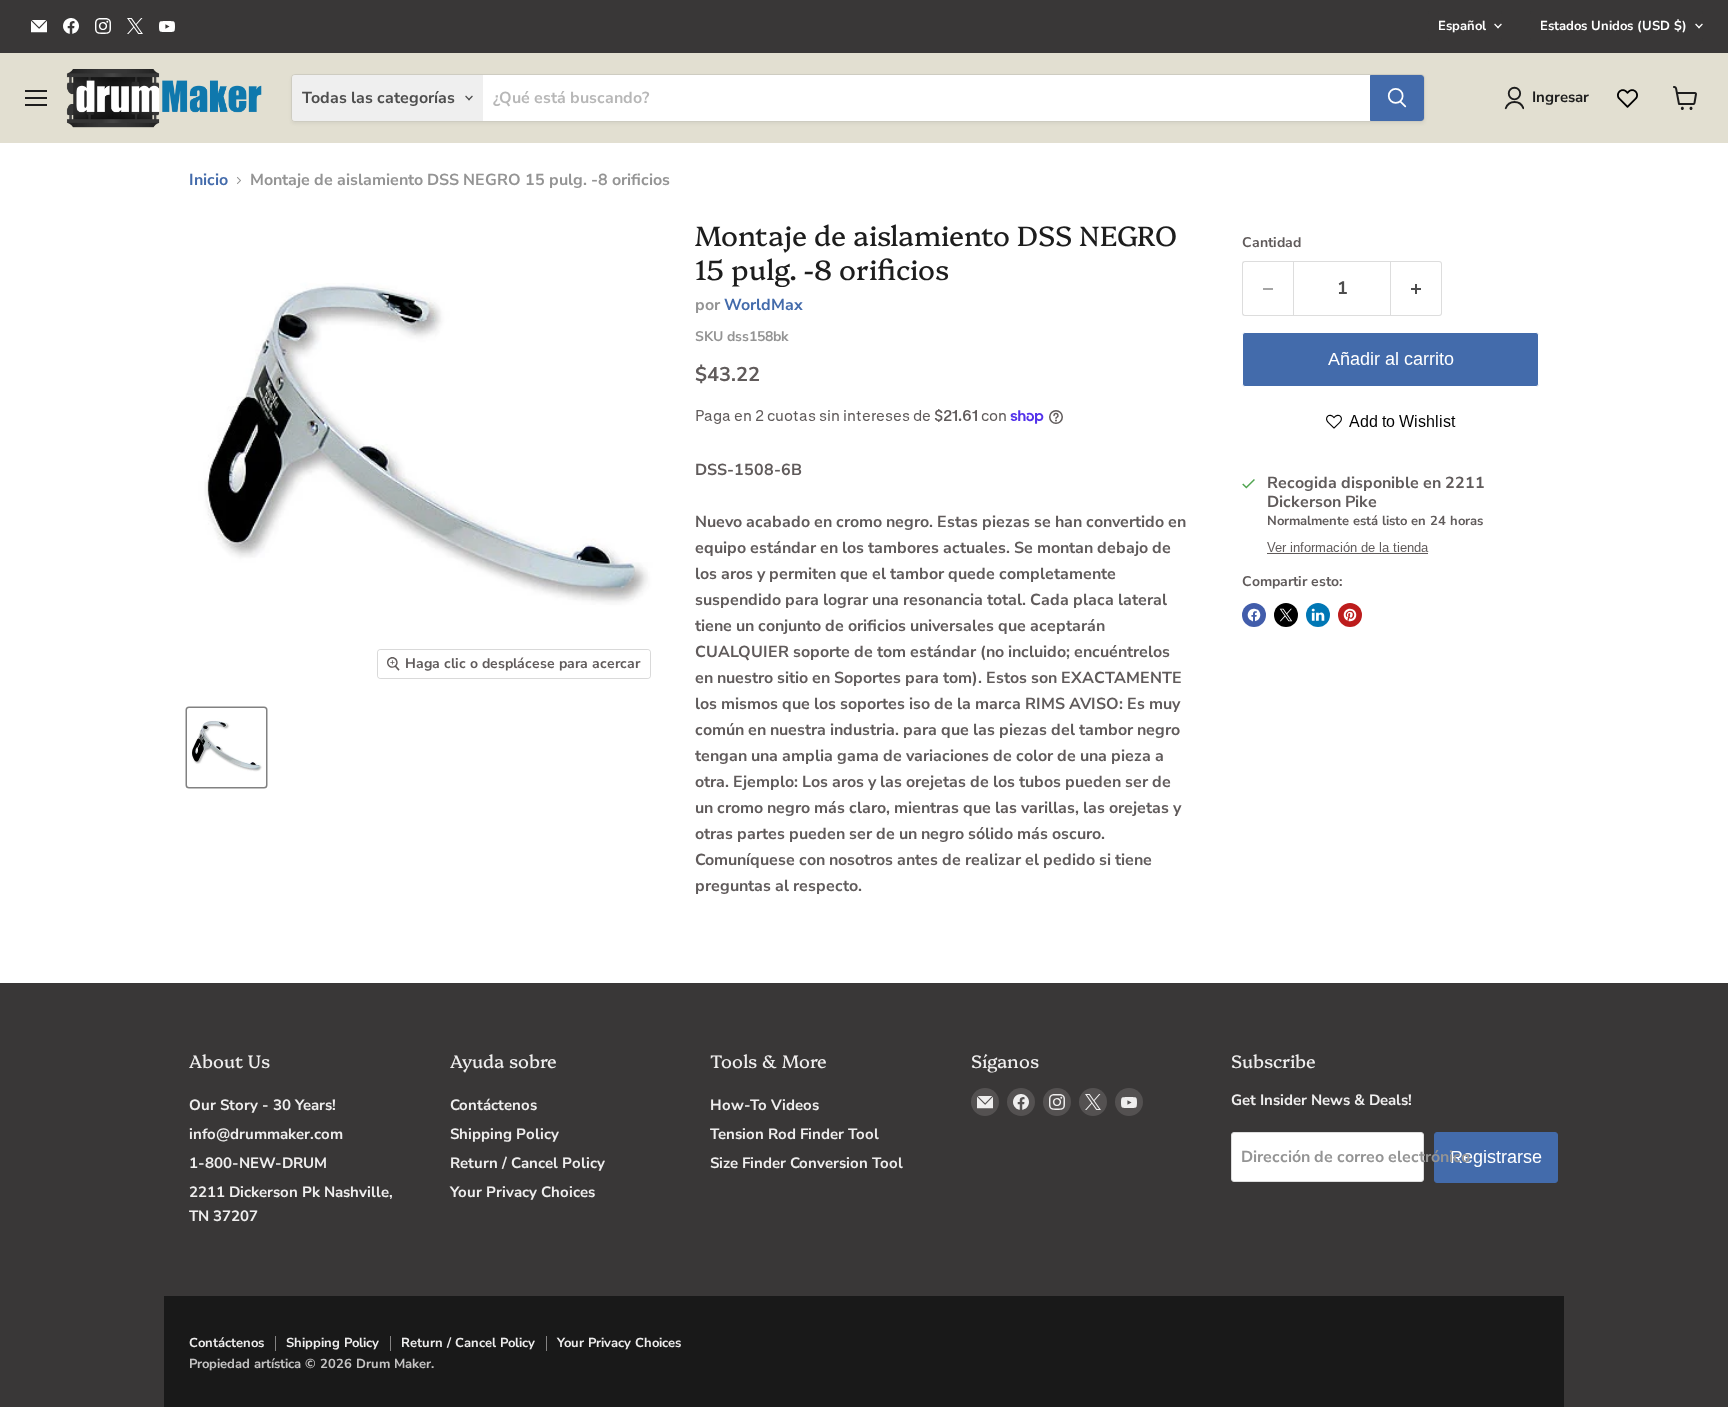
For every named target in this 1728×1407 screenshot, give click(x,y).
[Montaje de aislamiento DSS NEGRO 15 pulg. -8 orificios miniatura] (226, 747)
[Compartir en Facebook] (1254, 615)
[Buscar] (1397, 98)
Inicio (208, 180)
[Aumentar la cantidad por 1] (1416, 288)
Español (1462, 26)
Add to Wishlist (1400, 421)
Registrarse (1496, 1157)
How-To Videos (764, 1105)
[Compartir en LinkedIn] (1318, 615)
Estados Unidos (1613, 26)
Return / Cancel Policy (527, 1163)
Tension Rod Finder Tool (794, 1134)
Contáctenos (493, 1105)
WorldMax (763, 305)
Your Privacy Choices (522, 1192)
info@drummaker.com (266, 1134)
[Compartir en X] (1286, 615)
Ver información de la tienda (1347, 548)
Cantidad (1271, 243)
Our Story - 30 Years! (262, 1105)
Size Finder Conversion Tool (806, 1163)
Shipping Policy (504, 1134)
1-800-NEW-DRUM (258, 1163)
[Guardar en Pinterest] (1350, 615)
